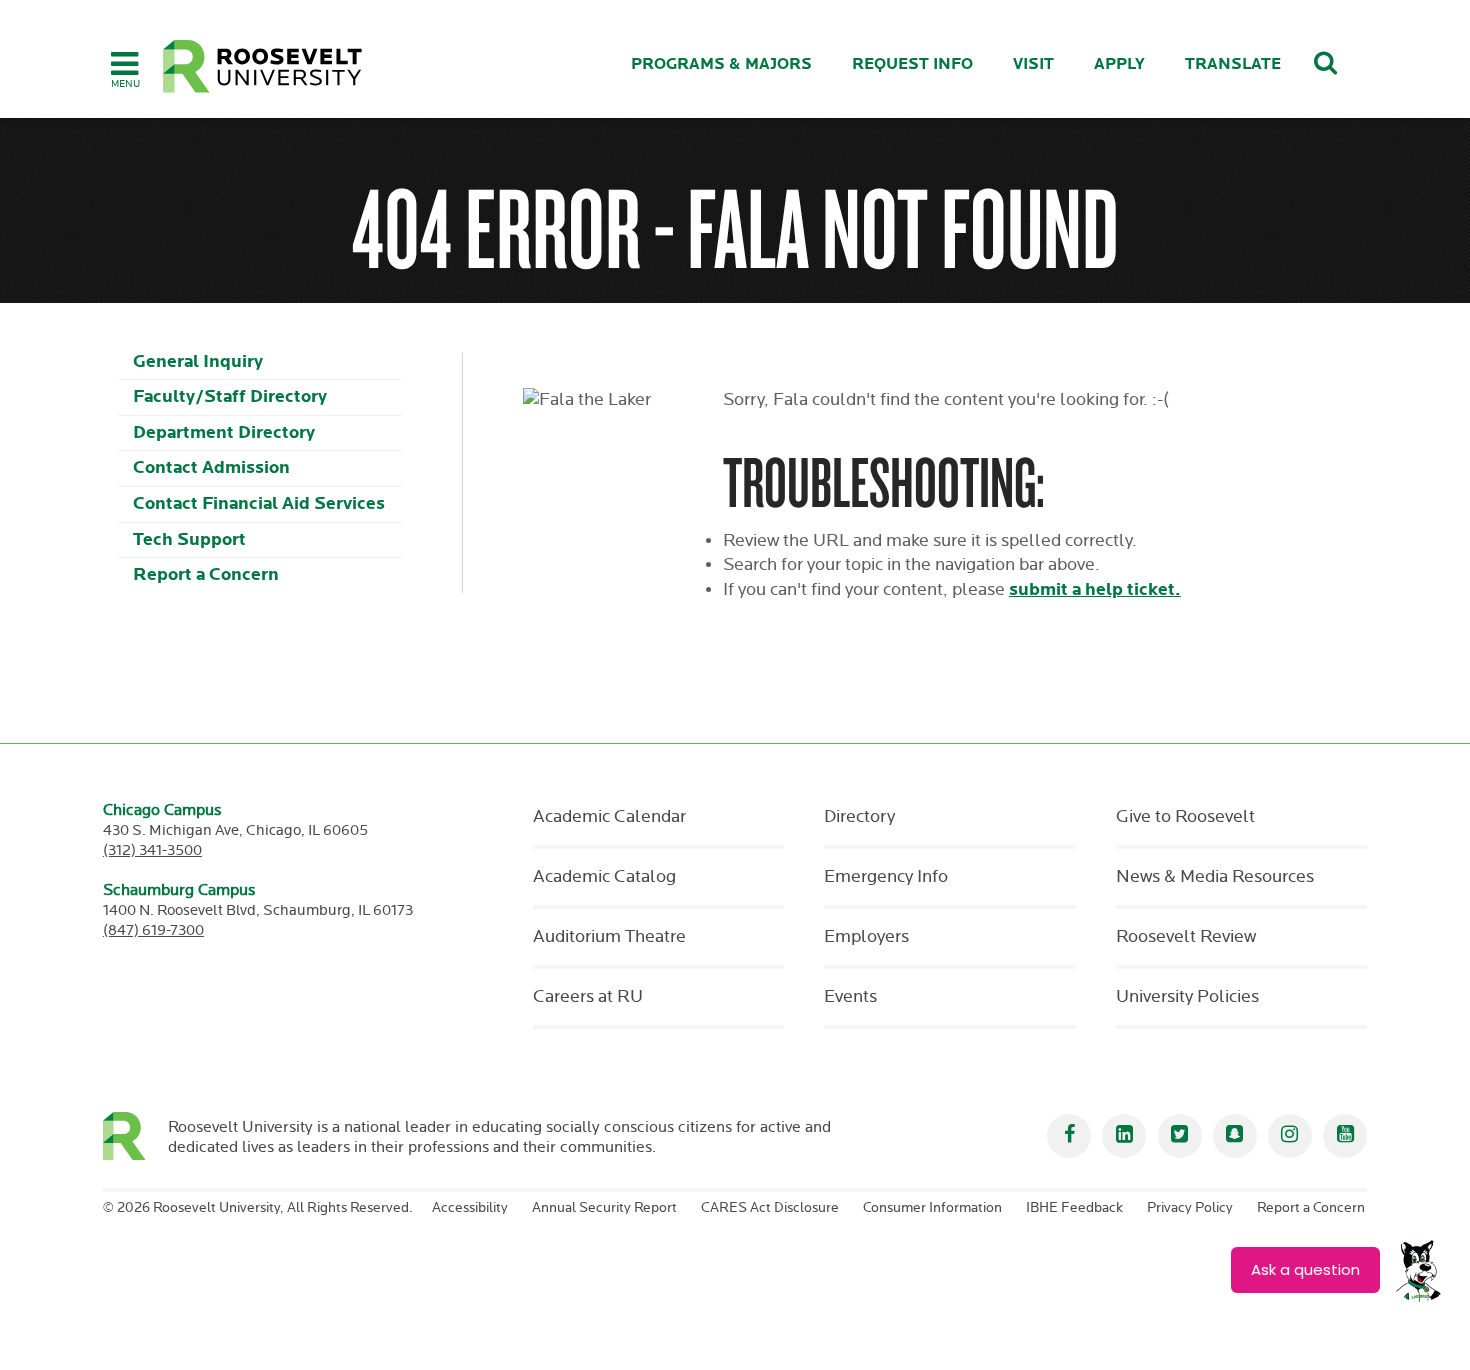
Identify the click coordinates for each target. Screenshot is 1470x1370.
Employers (866, 937)
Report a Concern (206, 574)
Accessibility (470, 1208)
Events (850, 997)
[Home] (263, 66)
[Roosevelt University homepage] (135, 1136)
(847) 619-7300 (153, 930)
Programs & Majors (721, 64)
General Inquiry (198, 361)
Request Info (912, 64)
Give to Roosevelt (1185, 817)
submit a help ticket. (1095, 589)
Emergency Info (886, 877)
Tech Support (189, 539)
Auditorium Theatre (609, 937)
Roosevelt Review (1186, 937)
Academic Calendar (609, 817)
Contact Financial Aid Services (259, 503)
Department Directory (224, 432)
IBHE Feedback (1074, 1208)
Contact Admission (211, 467)
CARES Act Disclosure (770, 1208)
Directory (859, 817)
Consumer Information (932, 1208)
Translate (1233, 64)
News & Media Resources (1215, 877)
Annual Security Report (604, 1208)
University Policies (1187, 997)
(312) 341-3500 (152, 850)
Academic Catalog (604, 877)
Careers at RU (588, 997)
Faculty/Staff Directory (230, 396)
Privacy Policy (1190, 1208)
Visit (1033, 64)
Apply (1119, 64)
